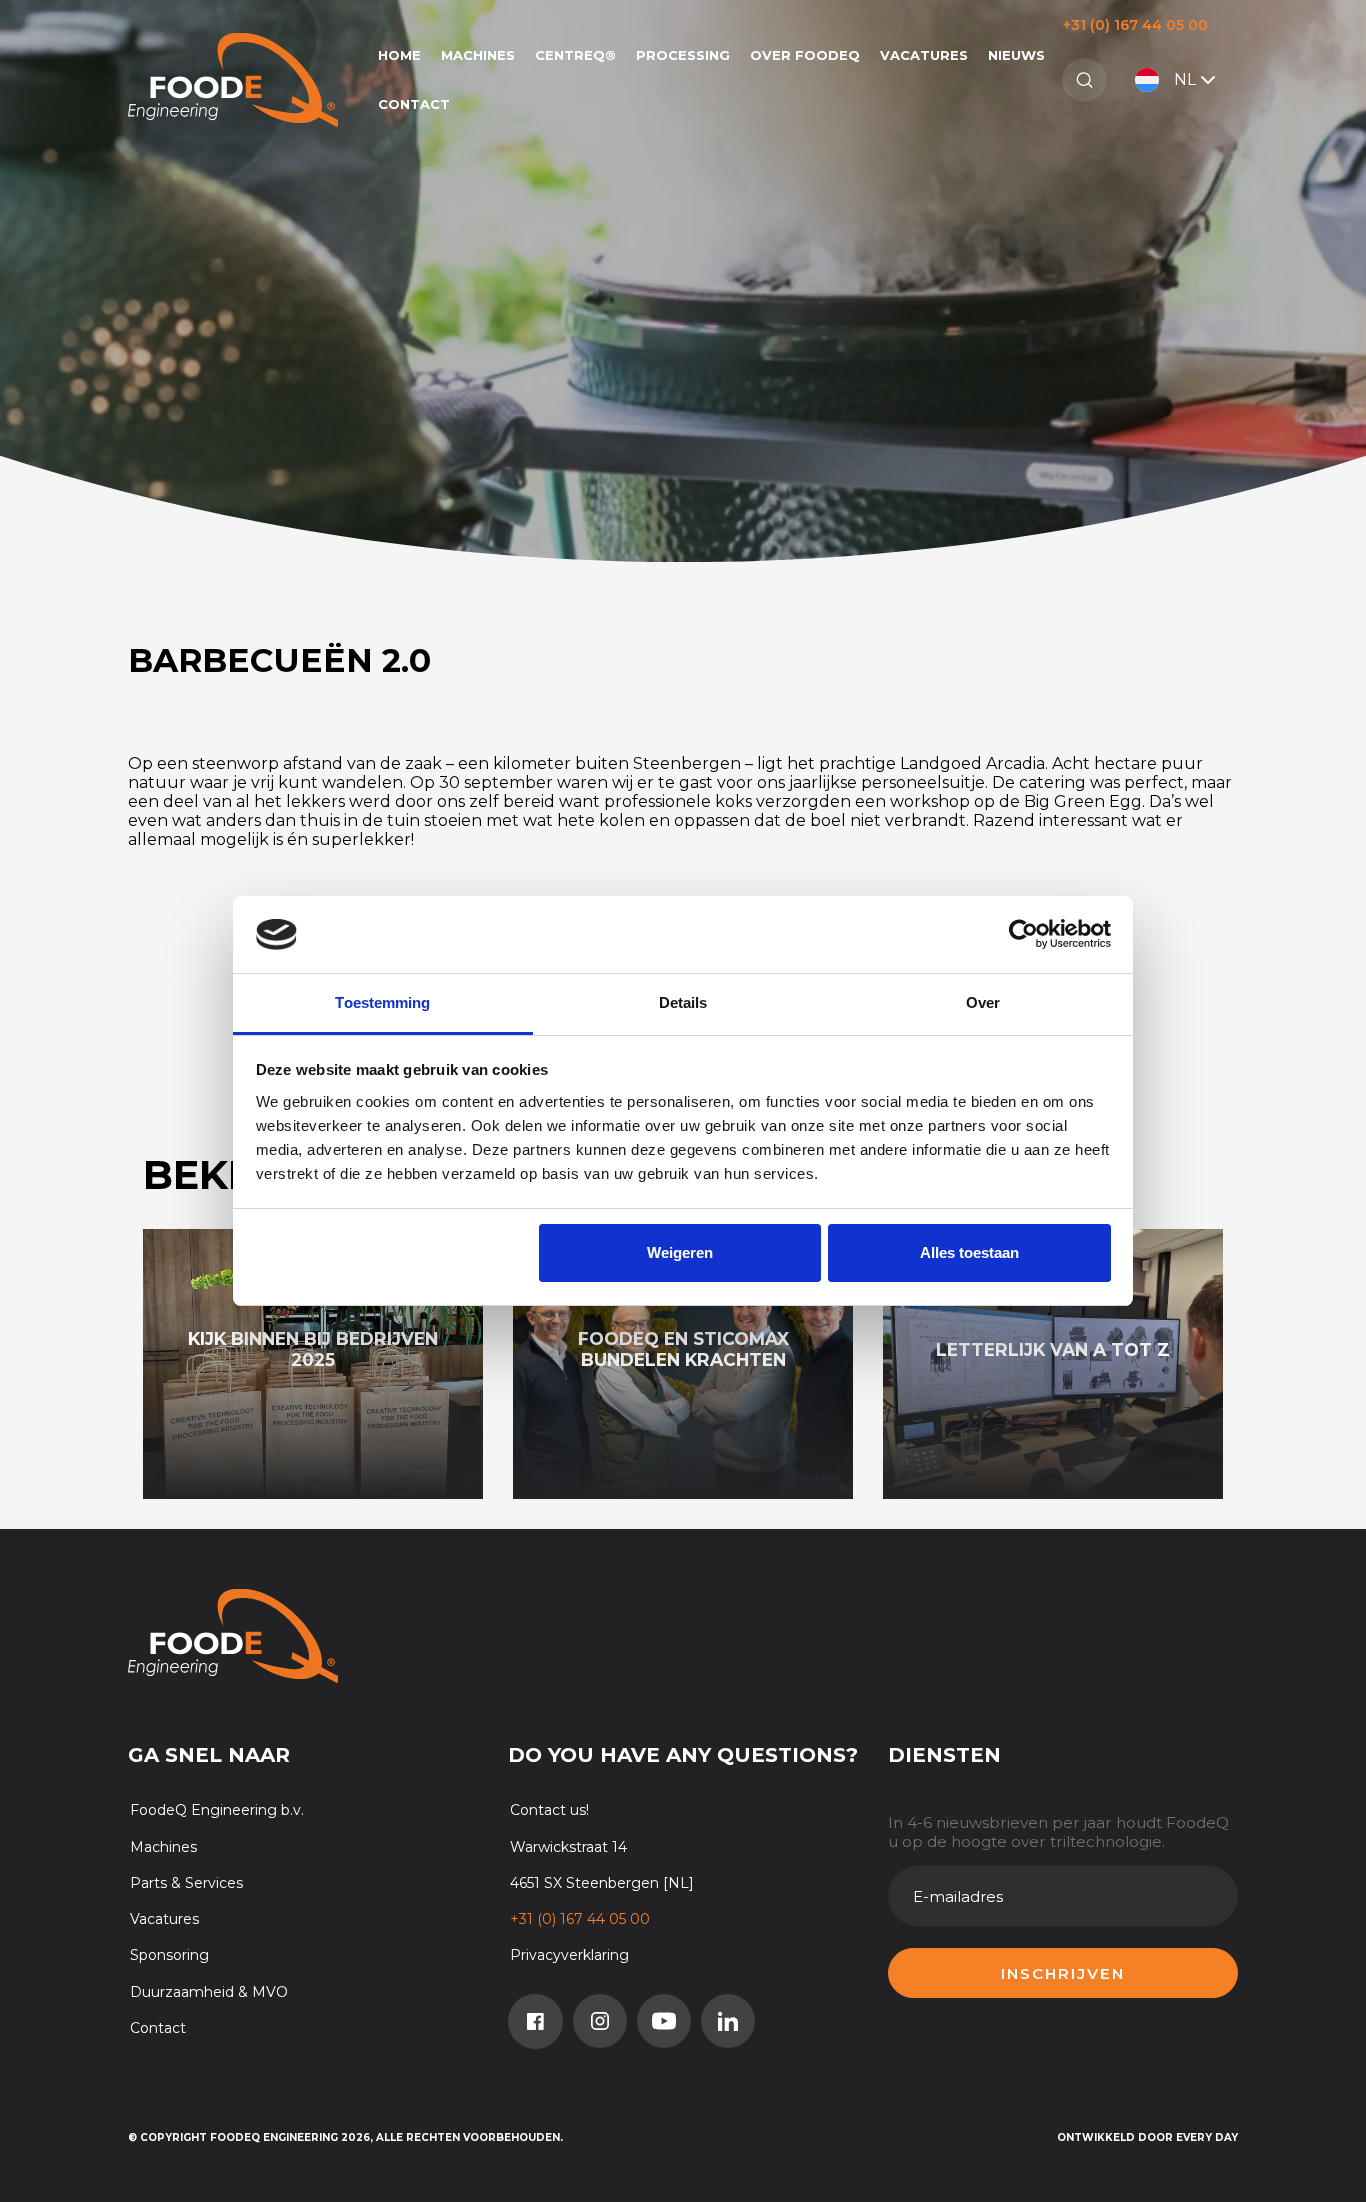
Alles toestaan (969, 1252)
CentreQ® (575, 55)
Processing (683, 55)
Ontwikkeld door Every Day (1147, 2137)
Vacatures (924, 55)
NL (1185, 79)
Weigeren (680, 1252)
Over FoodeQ (805, 55)
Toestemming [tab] (382, 1002)
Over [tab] (983, 1002)
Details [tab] (683, 1002)
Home (399, 55)
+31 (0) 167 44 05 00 (1135, 25)
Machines (478, 55)
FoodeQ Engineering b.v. (217, 1810)
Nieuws (1016, 55)
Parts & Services (186, 1883)
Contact (414, 104)
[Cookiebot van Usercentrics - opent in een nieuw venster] (1023, 934)
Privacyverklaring (569, 1955)
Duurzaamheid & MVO (209, 1992)
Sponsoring (169, 1955)
